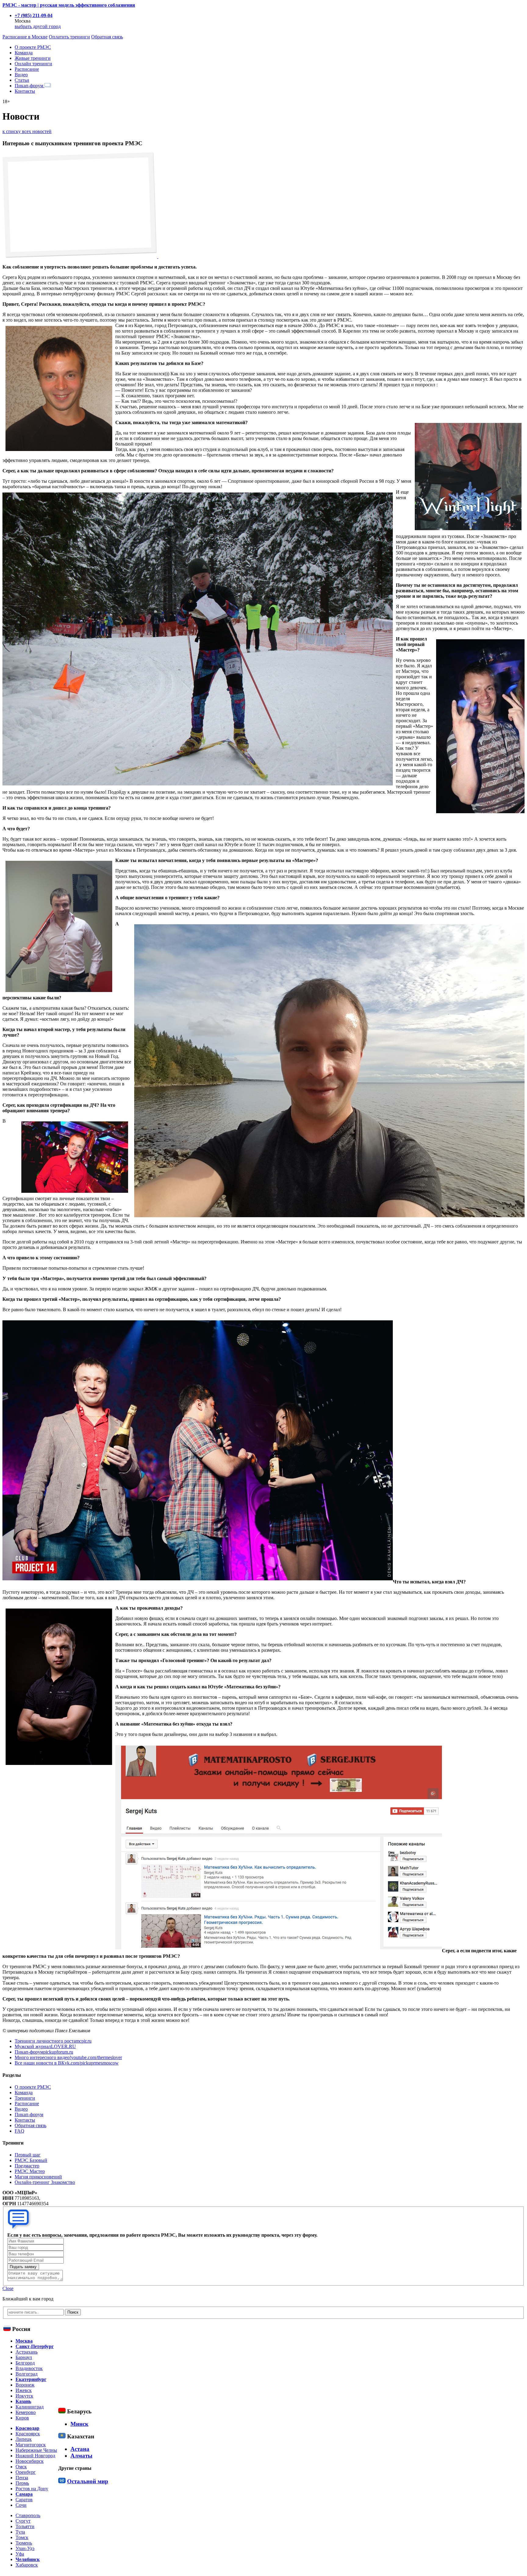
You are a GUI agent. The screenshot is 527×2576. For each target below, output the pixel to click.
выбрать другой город (38, 26)
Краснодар (27, 2428)
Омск (21, 2467)
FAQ (20, 2131)
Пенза (22, 2478)
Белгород (25, 2363)
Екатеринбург (31, 2379)
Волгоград (27, 2374)
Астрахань (27, 2352)
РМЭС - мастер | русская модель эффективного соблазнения (69, 5)
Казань (23, 2401)
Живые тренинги (33, 58)
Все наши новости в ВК (67, 2063)
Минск (79, 2424)
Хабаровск (27, 2565)
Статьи (22, 80)
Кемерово (26, 2412)
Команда (24, 53)
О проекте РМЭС (33, 47)
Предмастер (27, 2166)
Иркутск (24, 2396)
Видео (21, 75)
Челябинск (28, 2559)
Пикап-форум (30, 86)
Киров (22, 2418)
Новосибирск (30, 2461)
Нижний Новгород (35, 2456)
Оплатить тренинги (69, 37)
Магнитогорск (31, 2445)
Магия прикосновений (38, 2177)
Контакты (25, 91)
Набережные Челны (36, 2450)
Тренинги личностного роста (53, 2041)
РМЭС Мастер (30, 2171)
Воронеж (25, 2385)
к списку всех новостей (27, 131)
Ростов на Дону (32, 2489)
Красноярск (28, 2434)
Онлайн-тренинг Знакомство (45, 2182)
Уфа (20, 2554)
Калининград (30, 2407)
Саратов (24, 2500)
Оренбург (26, 2472)
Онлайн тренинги (33, 64)
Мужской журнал (45, 2046)
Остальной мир (88, 2481)
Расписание (27, 69)
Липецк (24, 2439)
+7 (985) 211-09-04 (34, 15)
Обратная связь (107, 37)
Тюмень (24, 2543)
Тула (20, 2532)
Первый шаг (28, 2155)
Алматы (81, 2456)
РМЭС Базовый (31, 2160)
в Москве (25, 37)
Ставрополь (28, 2515)
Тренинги (25, 2098)
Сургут (23, 2521)
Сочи (21, 2505)
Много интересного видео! (68, 2057)
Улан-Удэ (25, 2548)
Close (8, 2288)
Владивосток (29, 2368)
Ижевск (24, 2390)
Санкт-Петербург (35, 2346)
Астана (80, 2449)
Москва (24, 2341)
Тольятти (25, 2526)
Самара (24, 2494)
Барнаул (24, 2357)
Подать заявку (23, 2267)
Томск (22, 2537)
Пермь (22, 2483)
